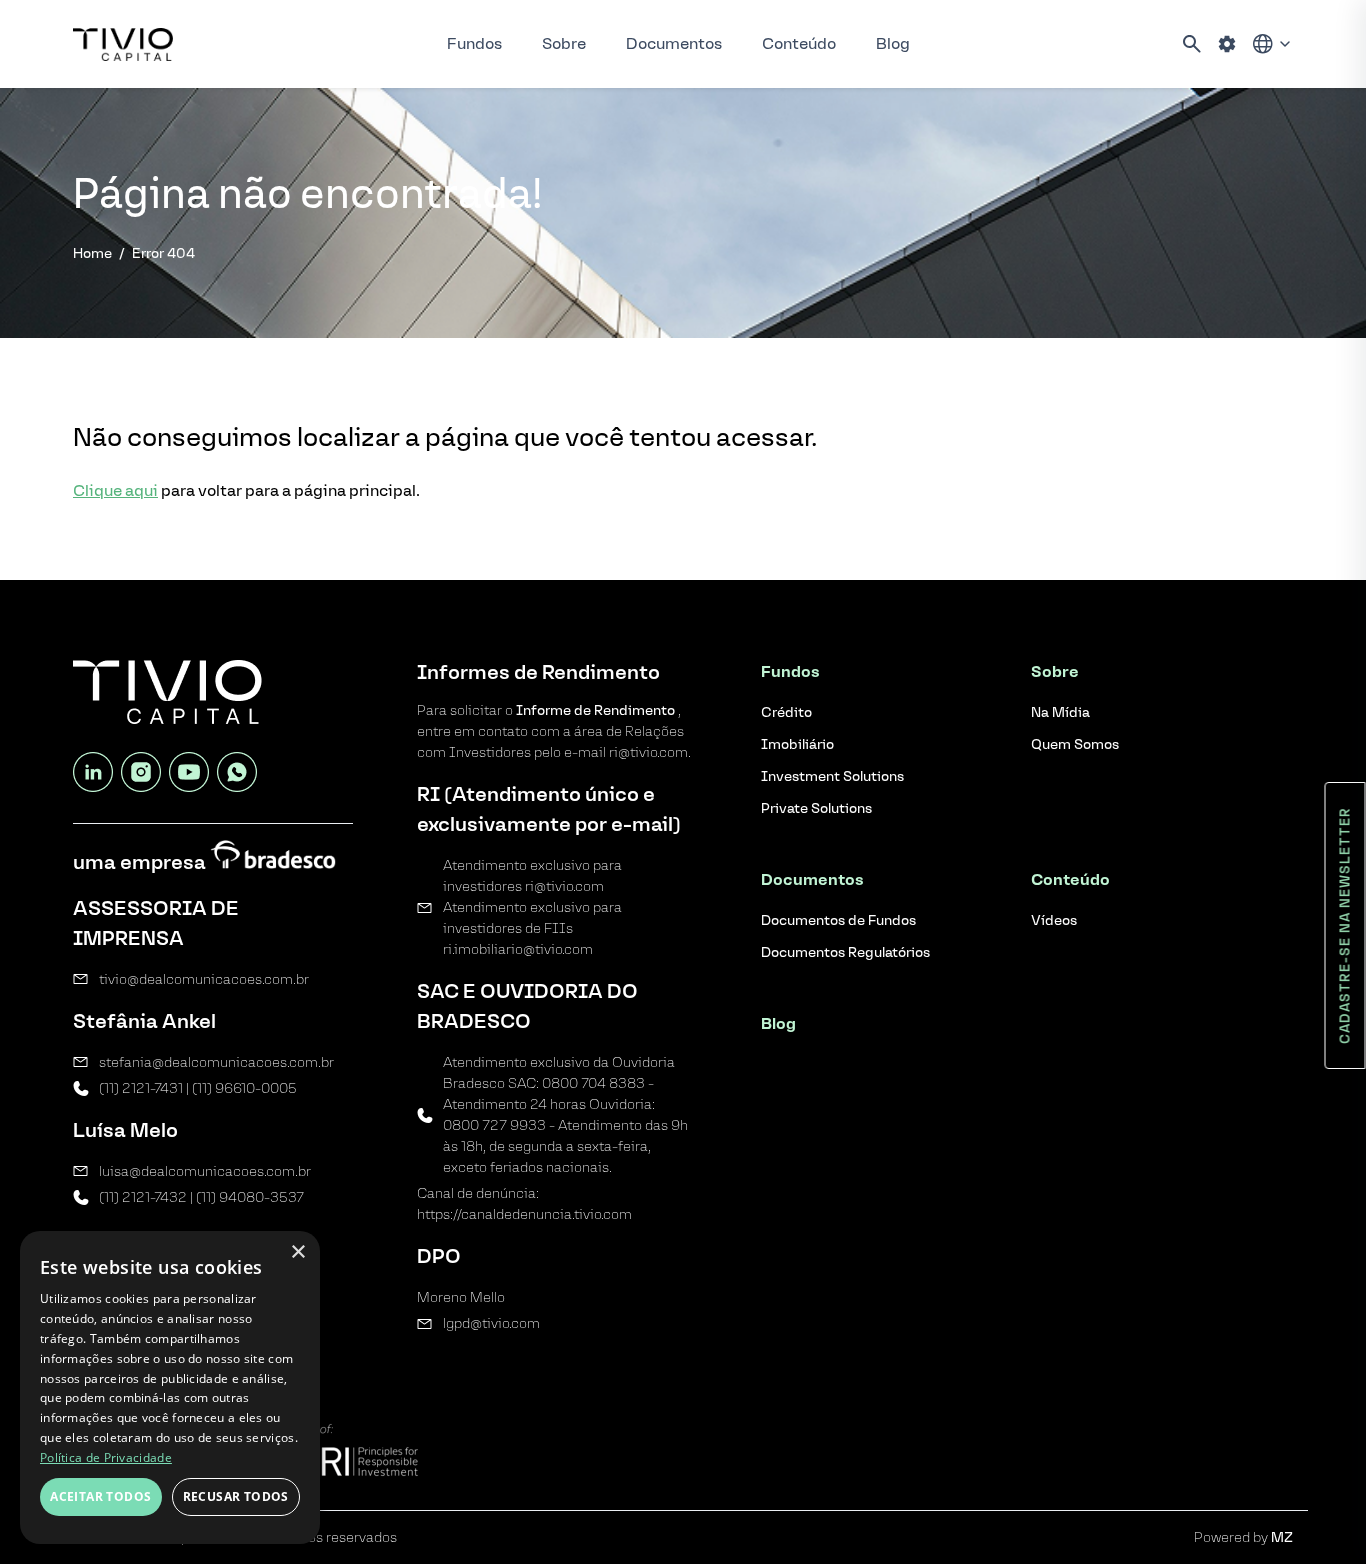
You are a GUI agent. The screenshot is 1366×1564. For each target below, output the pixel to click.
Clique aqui (115, 490)
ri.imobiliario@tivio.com (518, 949)
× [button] (297, 1252)
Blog (893, 43)
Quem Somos (1075, 744)
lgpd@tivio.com (491, 1323)
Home (92, 253)
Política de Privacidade (106, 1457)
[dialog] (170, 1387)
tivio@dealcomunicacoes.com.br (204, 979)
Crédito (786, 712)
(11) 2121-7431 (141, 1088)
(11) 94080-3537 (250, 1197)
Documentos (674, 43)
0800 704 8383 (593, 1083)
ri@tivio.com (564, 886)
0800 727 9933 (494, 1125)
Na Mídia (1060, 712)
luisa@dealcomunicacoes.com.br (205, 1171)
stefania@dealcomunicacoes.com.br (216, 1062)
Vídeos (1054, 920)
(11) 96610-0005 (244, 1088)
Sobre (564, 43)
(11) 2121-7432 (143, 1197)
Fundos (474, 43)
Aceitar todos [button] (100, 1496)
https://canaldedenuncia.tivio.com (524, 1214)
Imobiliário (797, 744)
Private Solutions (816, 808)
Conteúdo (799, 43)
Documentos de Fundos (838, 920)
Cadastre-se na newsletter (1345, 925)
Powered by (1243, 1537)
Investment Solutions (832, 776)
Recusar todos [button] (236, 1496)
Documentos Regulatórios (845, 952)
